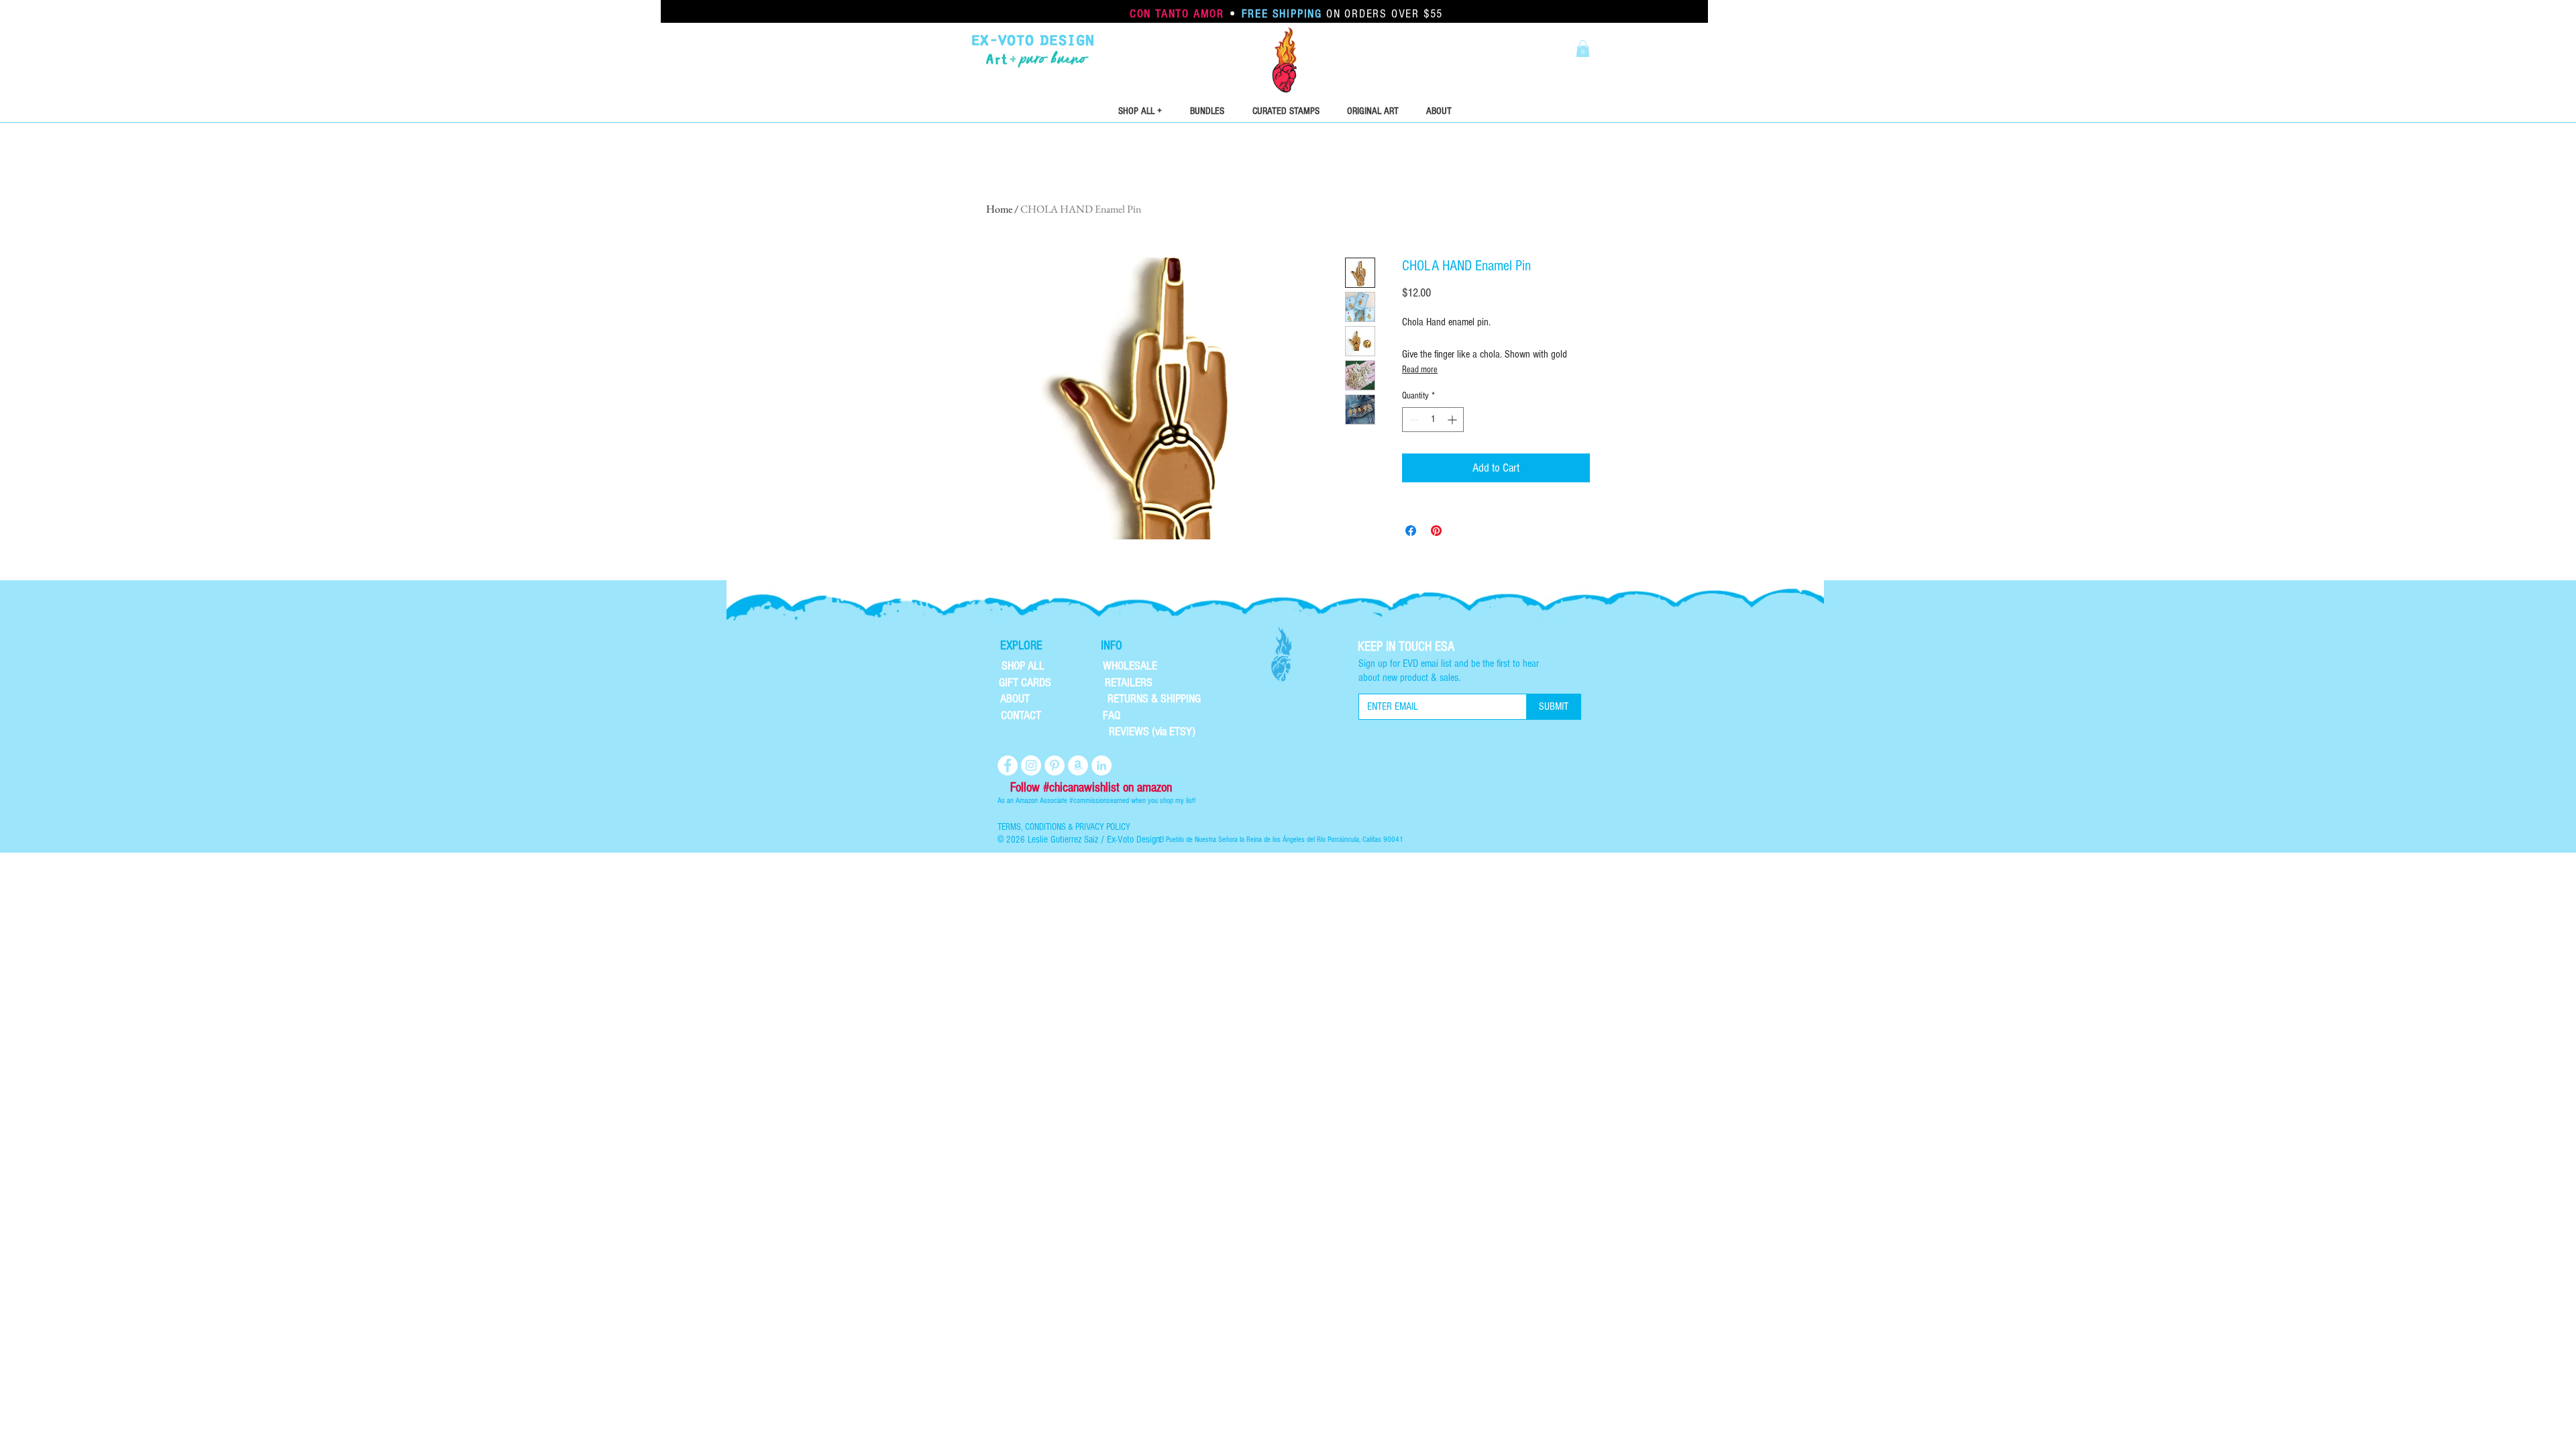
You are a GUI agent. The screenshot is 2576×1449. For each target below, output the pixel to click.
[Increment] (1453, 420)
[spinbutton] (1433, 420)
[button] (1583, 49)
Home (999, 209)
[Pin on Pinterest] (1436, 531)
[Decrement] (1412, 420)
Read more (1420, 370)
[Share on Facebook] (1411, 531)
